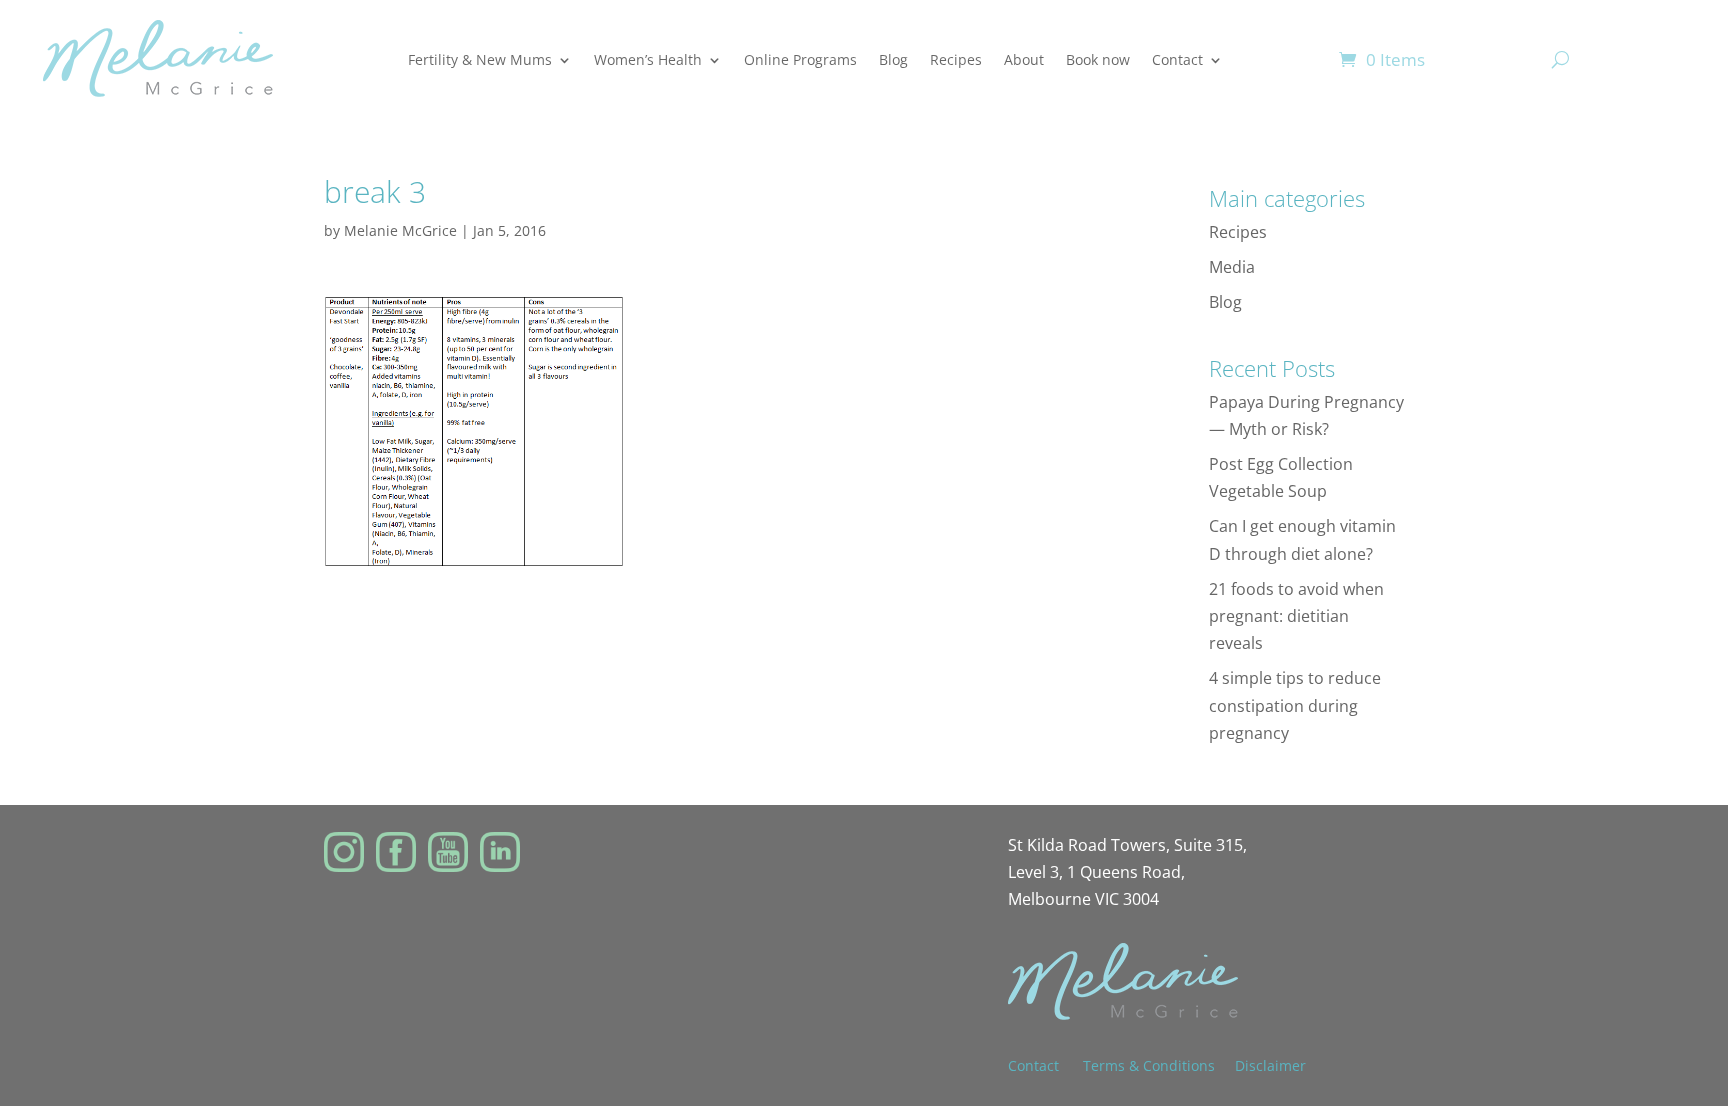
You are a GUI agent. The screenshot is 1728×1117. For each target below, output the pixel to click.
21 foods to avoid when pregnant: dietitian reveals (1296, 616)
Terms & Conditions (1149, 1065)
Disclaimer (1270, 1065)
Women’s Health (648, 59)
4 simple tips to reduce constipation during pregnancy (1295, 705)
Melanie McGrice (400, 230)
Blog (893, 59)
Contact (1177, 59)
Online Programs (800, 59)
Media (1232, 267)
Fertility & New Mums (480, 59)
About (1024, 59)
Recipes (956, 59)
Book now (1098, 59)
